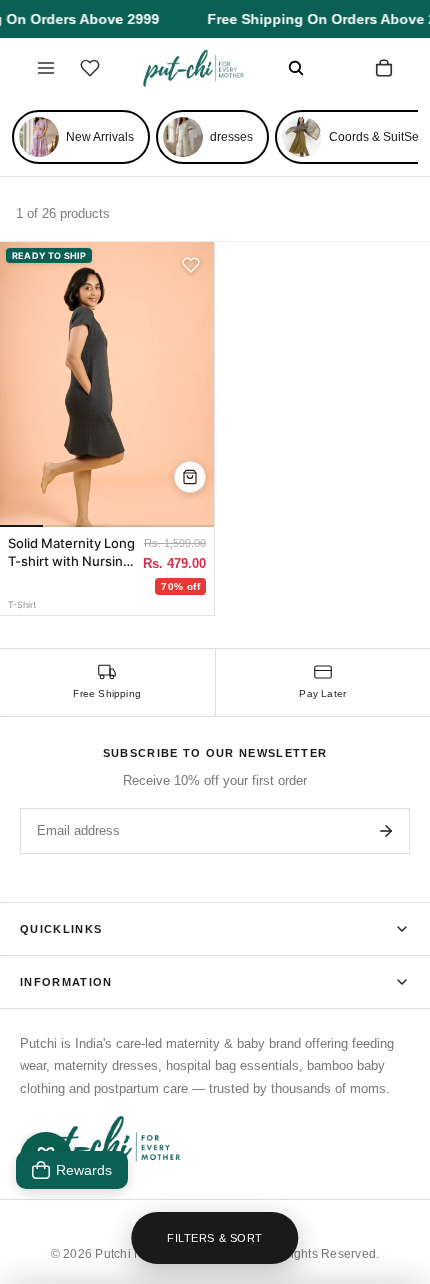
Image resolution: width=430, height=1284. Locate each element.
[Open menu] (46, 68)
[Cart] (384, 68)
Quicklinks (61, 929)
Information (66, 982)
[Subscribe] (386, 831)
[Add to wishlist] (191, 265)
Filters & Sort (214, 1238)
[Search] (296, 68)
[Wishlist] (90, 68)
